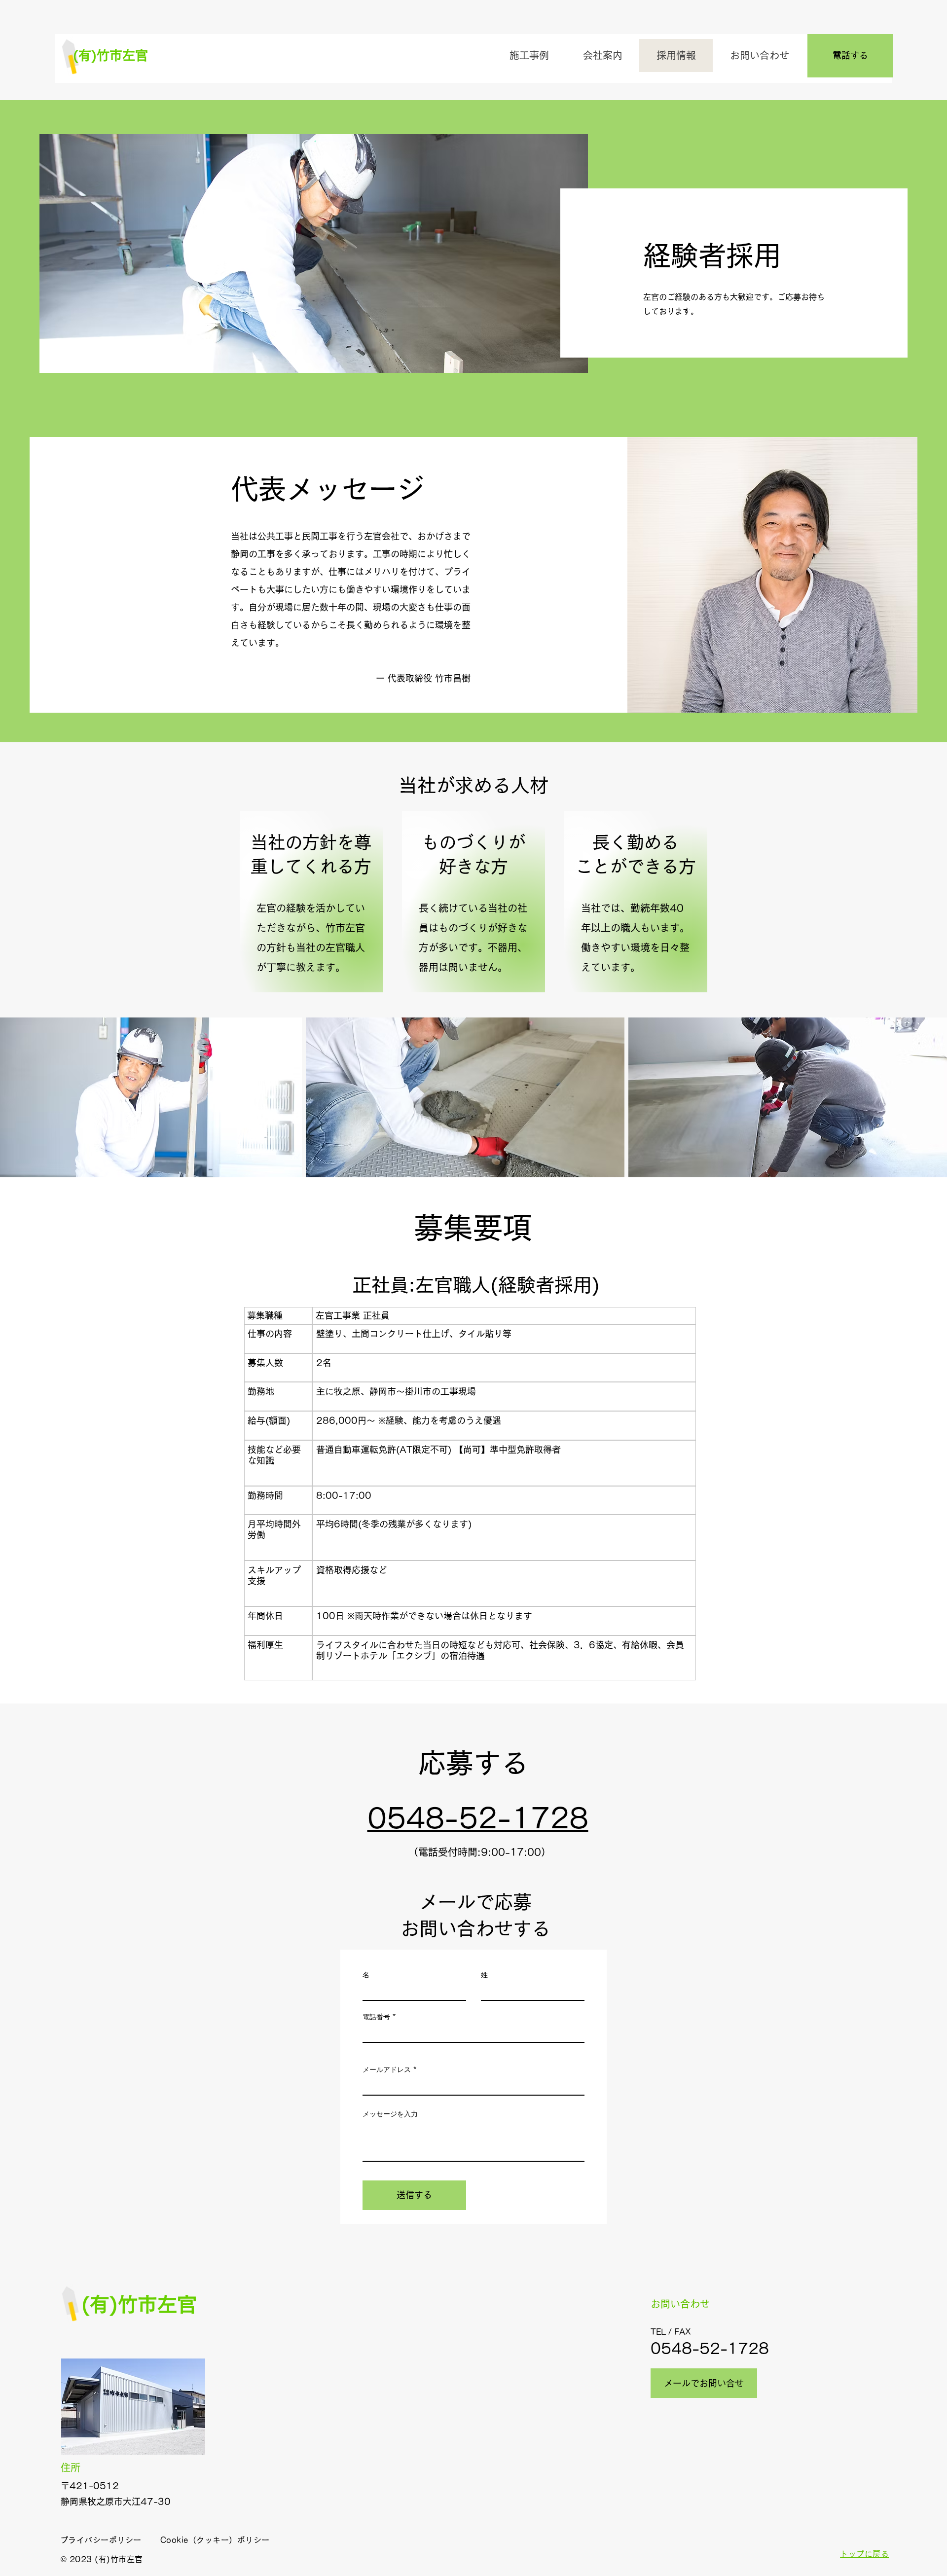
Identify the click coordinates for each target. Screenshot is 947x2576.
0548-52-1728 (710, 2349)
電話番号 (376, 2017)
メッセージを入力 (390, 2114)
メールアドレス (387, 2069)
